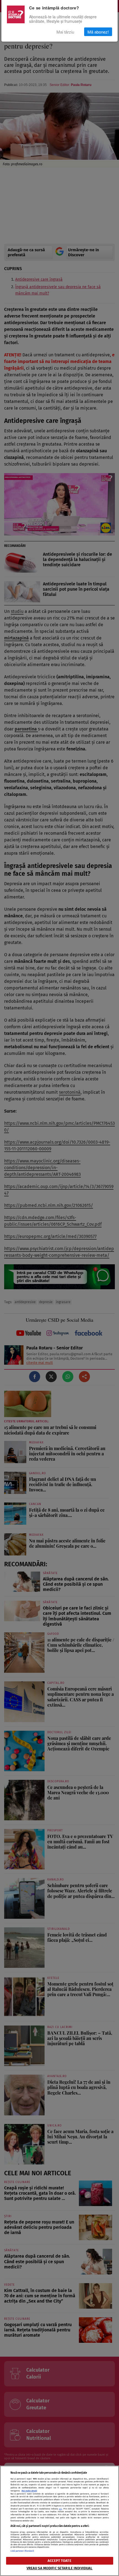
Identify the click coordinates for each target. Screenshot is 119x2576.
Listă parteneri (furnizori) (22, 2551)
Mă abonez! (98, 32)
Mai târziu (65, 32)
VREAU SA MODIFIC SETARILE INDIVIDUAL (60, 2568)
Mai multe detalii (29, 2491)
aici (60, 2509)
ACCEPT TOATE (59, 2561)
